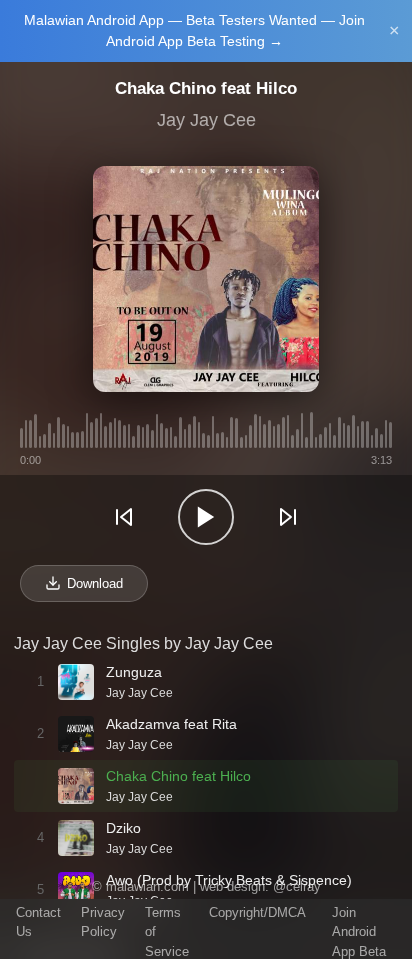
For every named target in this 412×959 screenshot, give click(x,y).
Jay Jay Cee (206, 120)
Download (95, 583)
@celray (297, 886)
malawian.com (147, 886)
